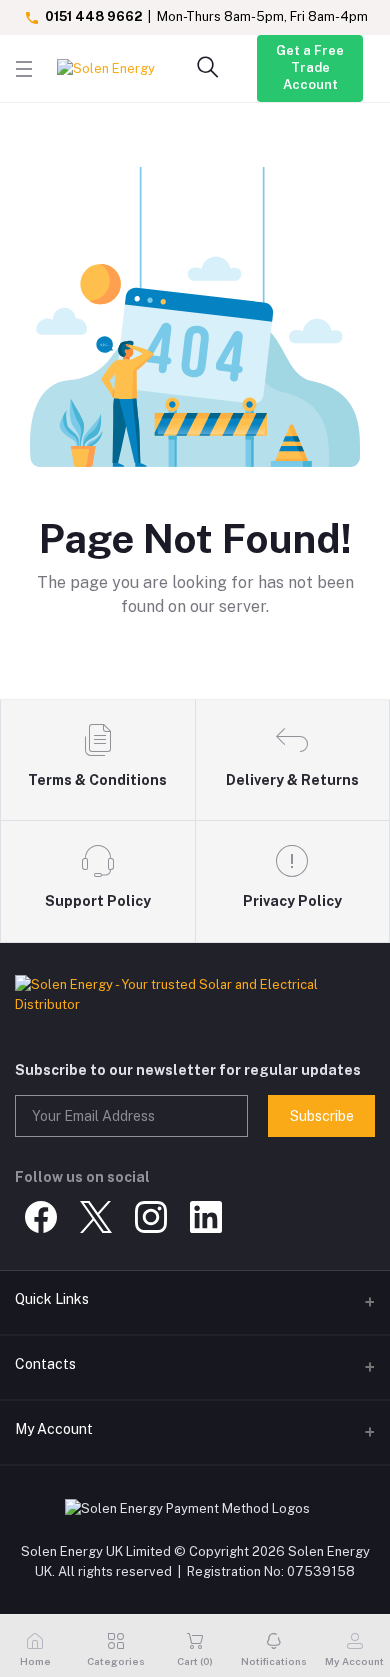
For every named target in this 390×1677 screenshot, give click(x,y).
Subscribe (322, 1116)
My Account (54, 1429)
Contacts (45, 1364)
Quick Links (52, 1299)
